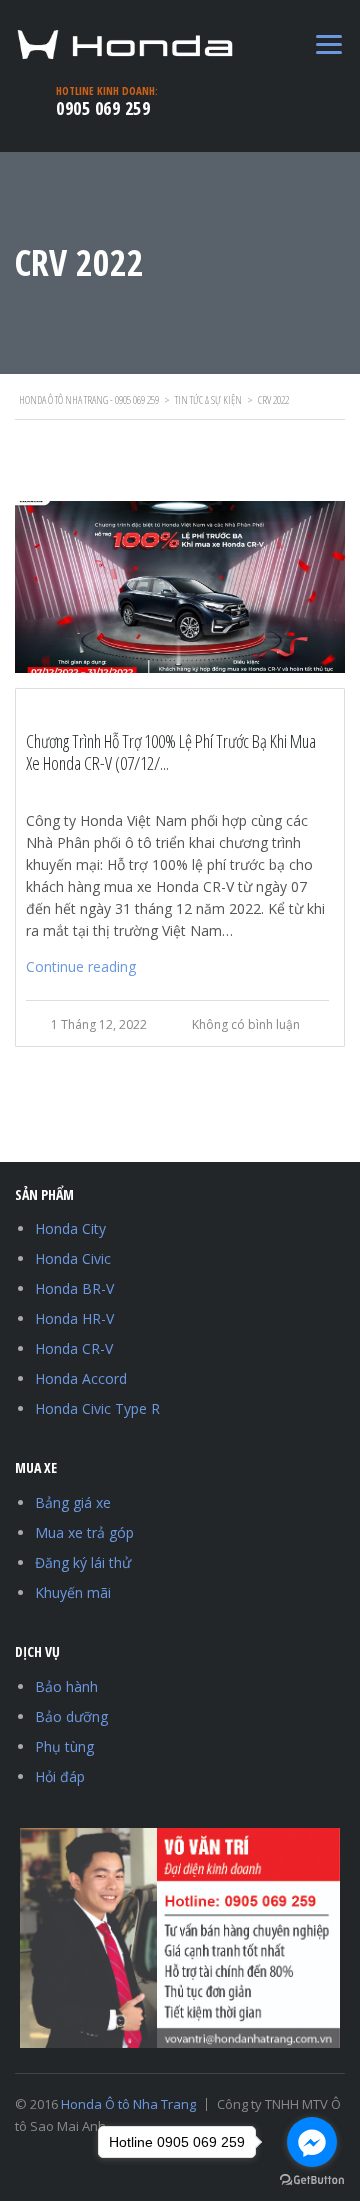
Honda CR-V (74, 1348)
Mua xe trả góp (84, 1532)
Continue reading (81, 966)
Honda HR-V (74, 1318)
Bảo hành (66, 1686)
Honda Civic (73, 1258)
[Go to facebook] (312, 2142)
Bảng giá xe (73, 1502)
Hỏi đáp (60, 1776)
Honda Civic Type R (97, 1408)
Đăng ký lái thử (83, 1562)
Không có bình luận (246, 1024)
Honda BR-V (74, 1288)
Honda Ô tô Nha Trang (128, 2104)
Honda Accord (81, 1378)
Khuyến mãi (73, 1592)
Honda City (70, 1228)
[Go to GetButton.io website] (312, 2180)
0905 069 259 (103, 108)
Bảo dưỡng (71, 1716)
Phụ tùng (64, 1746)
